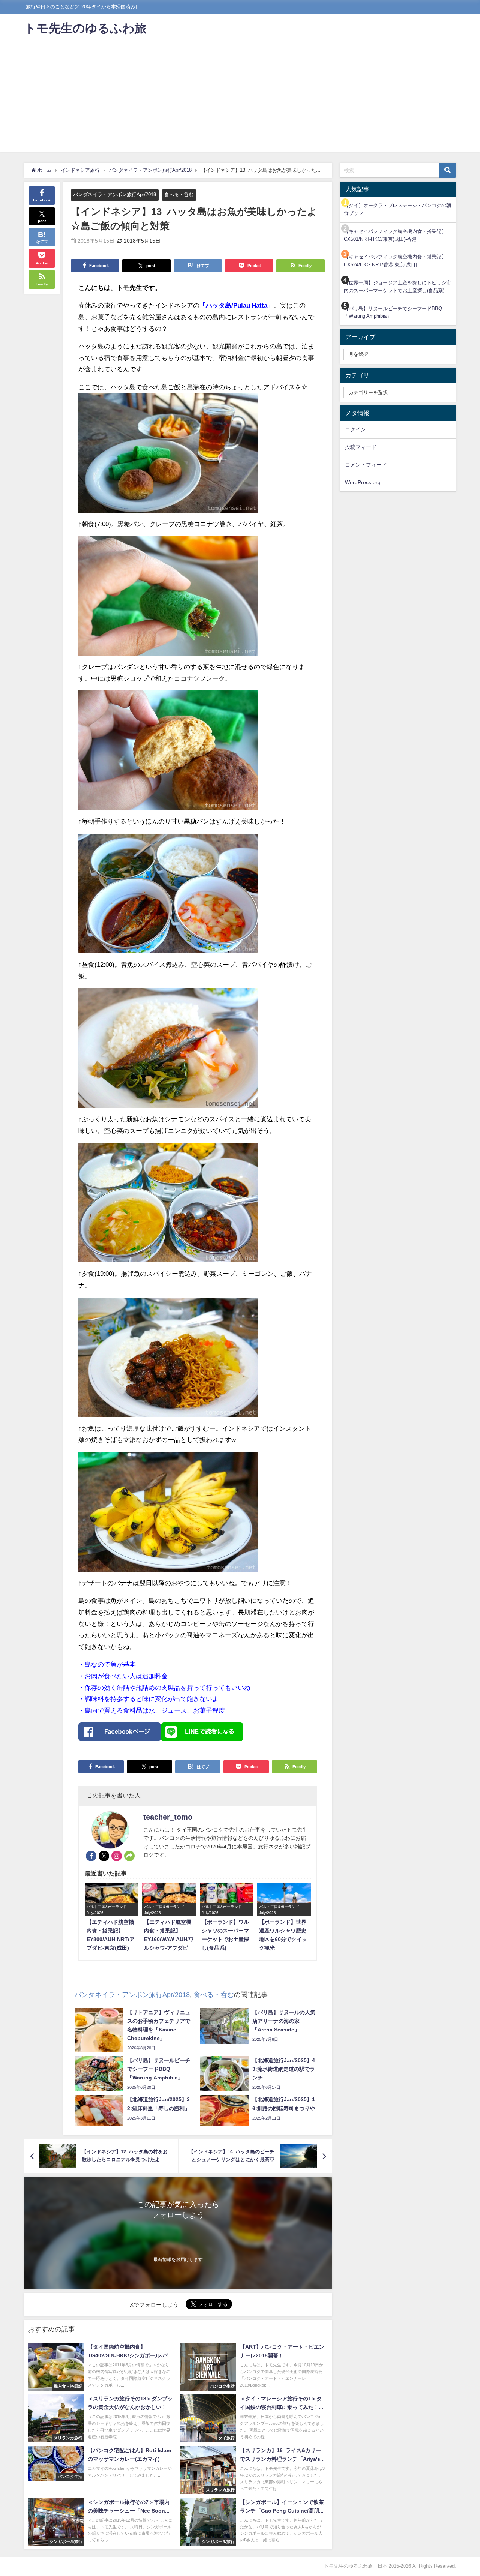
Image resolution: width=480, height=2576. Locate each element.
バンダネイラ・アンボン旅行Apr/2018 (115, 194)
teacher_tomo (168, 1817)
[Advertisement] (240, 99)
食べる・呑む (179, 194)
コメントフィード (366, 465)
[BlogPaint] (168, 456)
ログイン (355, 429)
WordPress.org (363, 482)
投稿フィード (361, 447)
